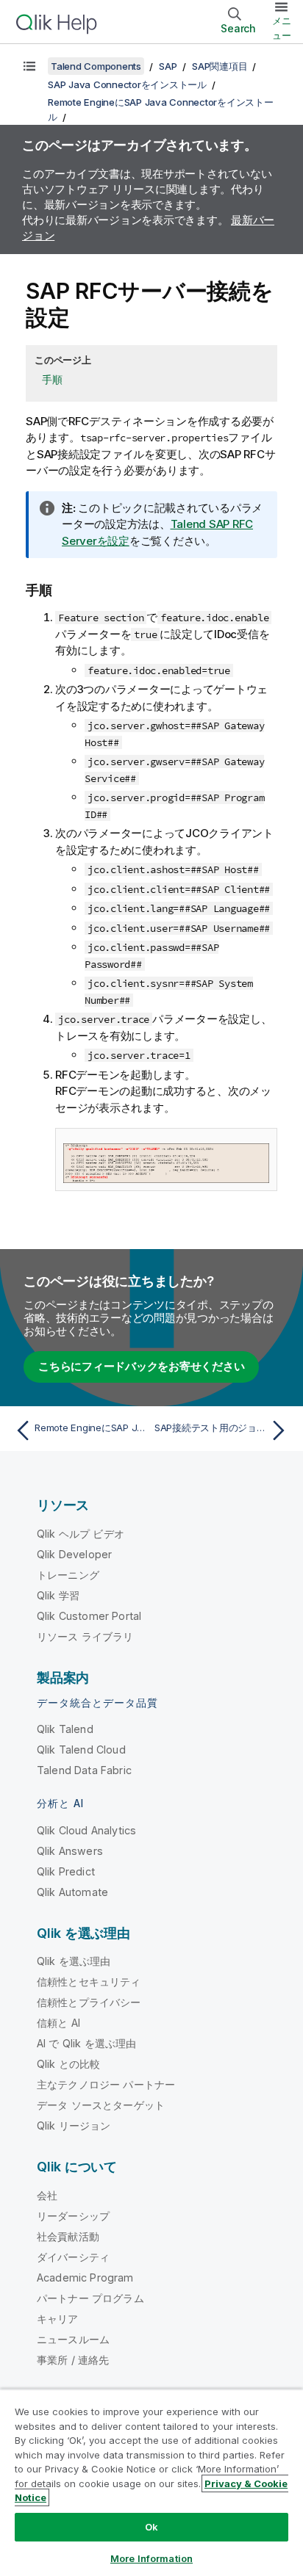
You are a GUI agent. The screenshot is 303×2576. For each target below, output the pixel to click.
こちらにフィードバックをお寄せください (141, 1366)
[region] (151, 2482)
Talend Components (96, 66)
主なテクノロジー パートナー (106, 2084)
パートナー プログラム (90, 2298)
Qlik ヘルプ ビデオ (81, 1534)
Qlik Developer (74, 1554)
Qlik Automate (72, 1892)
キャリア (58, 2319)
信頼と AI (58, 2023)
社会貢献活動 (68, 2236)
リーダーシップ (73, 2216)
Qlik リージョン (74, 2125)
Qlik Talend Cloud (81, 1750)
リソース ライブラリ (85, 1636)
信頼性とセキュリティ (89, 1982)
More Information (151, 2558)
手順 (52, 379)
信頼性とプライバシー (89, 2002)
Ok (151, 2527)
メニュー (282, 28)
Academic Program (85, 2277)
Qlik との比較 (68, 2064)
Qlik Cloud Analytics (86, 1830)
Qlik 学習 (58, 1595)
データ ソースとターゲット (101, 2105)
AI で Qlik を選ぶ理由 (86, 2043)
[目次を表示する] (29, 66)
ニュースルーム (73, 2339)
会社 (47, 2195)
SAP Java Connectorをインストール (127, 84)
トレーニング (68, 1575)
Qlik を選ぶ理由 (74, 1961)
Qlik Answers (70, 1851)
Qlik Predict (66, 1871)
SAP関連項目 (220, 66)
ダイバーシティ (73, 2257)
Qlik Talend (65, 1729)
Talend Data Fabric (84, 1770)
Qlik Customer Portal (89, 1616)
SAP (168, 66)
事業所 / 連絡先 (73, 2360)
